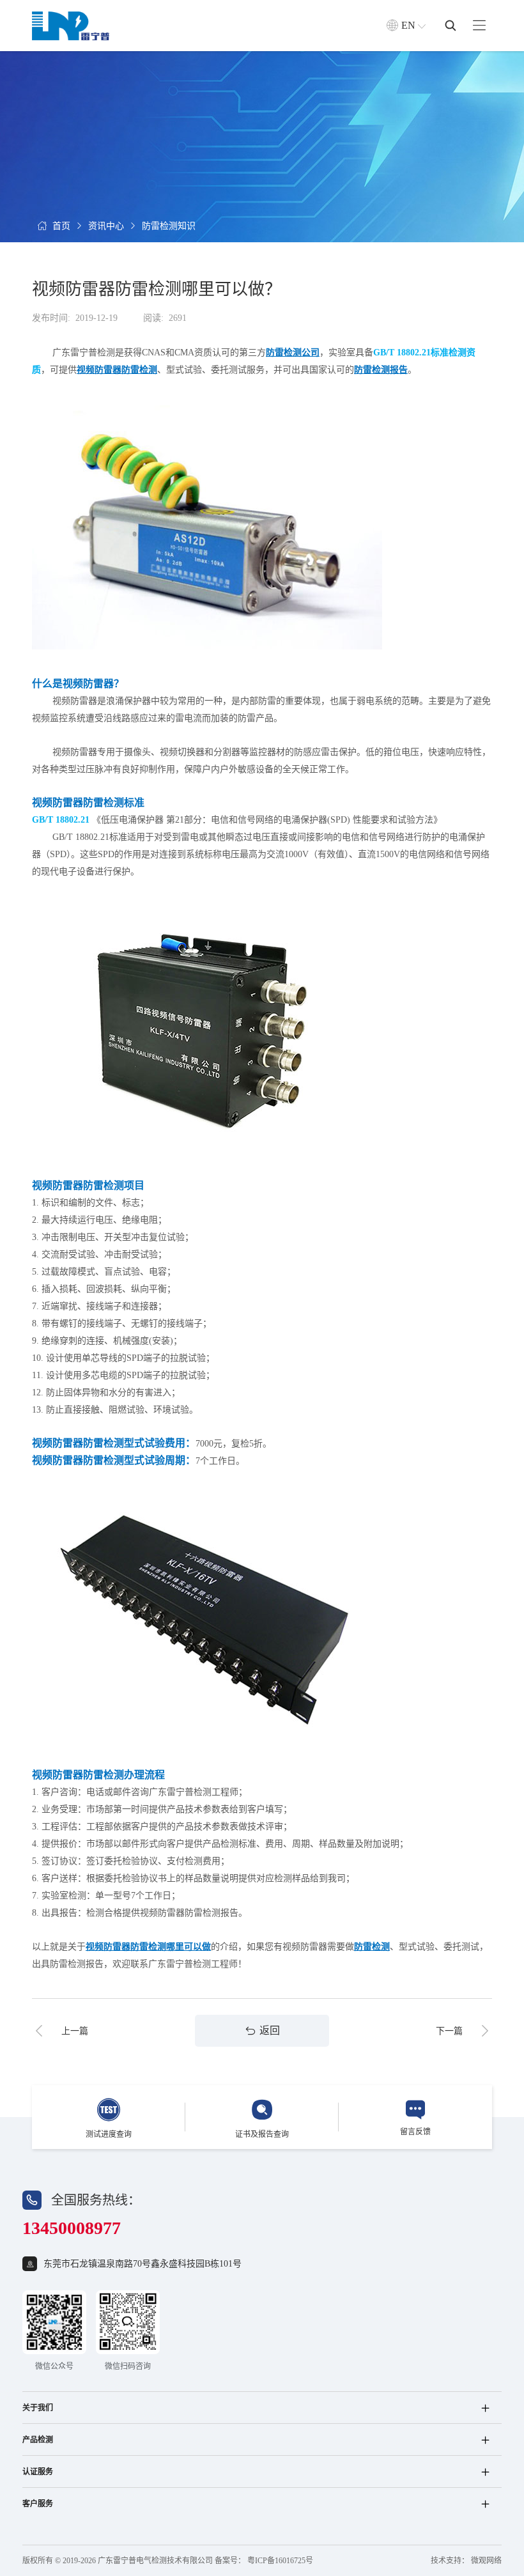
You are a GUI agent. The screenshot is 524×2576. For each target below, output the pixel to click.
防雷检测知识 (169, 226)
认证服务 (38, 2472)
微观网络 (486, 2561)
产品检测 (38, 2440)
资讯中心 (106, 226)
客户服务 (38, 2504)
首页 (61, 226)
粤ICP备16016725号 (280, 2561)
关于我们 (38, 2408)
